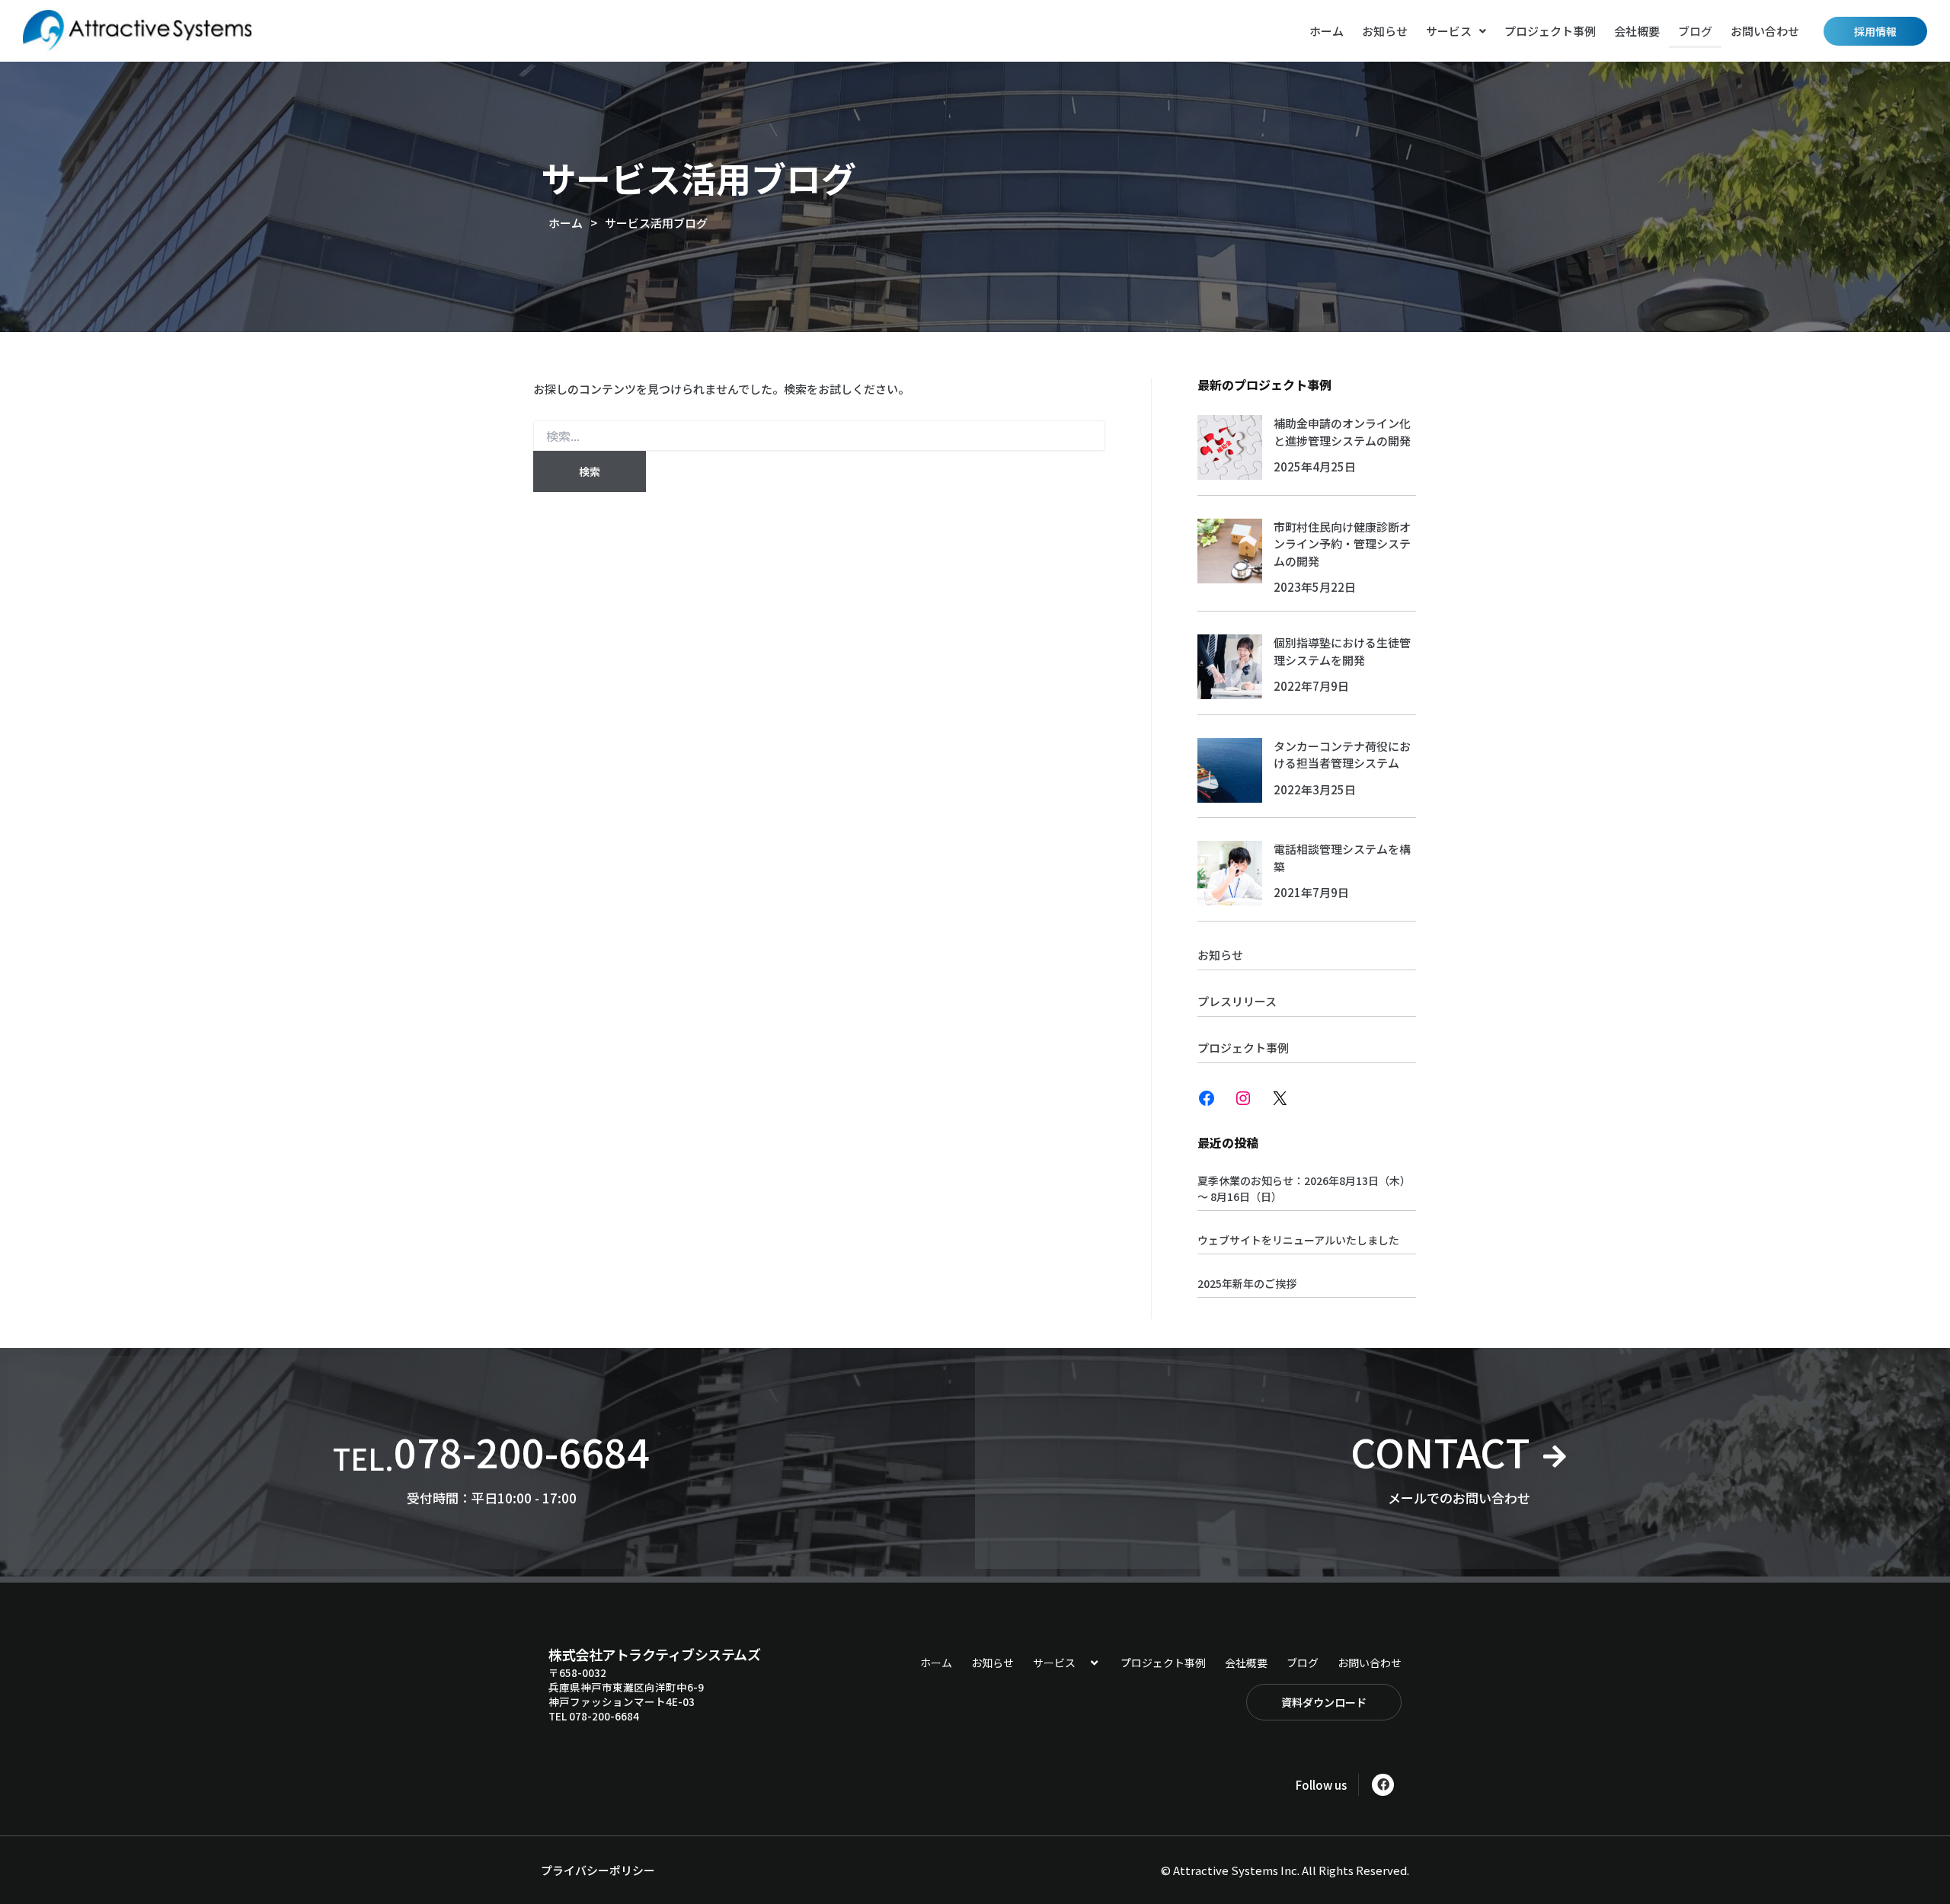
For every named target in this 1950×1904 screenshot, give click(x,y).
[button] (1456, 31)
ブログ (1695, 31)
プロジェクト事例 (1550, 31)
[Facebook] (1207, 1098)
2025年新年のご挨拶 (1247, 1283)
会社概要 (1637, 31)
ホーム (1327, 31)
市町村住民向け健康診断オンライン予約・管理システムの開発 (1342, 544)
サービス (1449, 31)
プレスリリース (1237, 1001)
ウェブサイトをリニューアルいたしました (1298, 1240)
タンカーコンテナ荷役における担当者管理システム (1342, 755)
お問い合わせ (1765, 31)
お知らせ (1385, 31)
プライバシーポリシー (598, 1870)
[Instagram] (1243, 1098)
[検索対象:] (819, 436)
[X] (1280, 1098)
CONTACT (1440, 1451)
